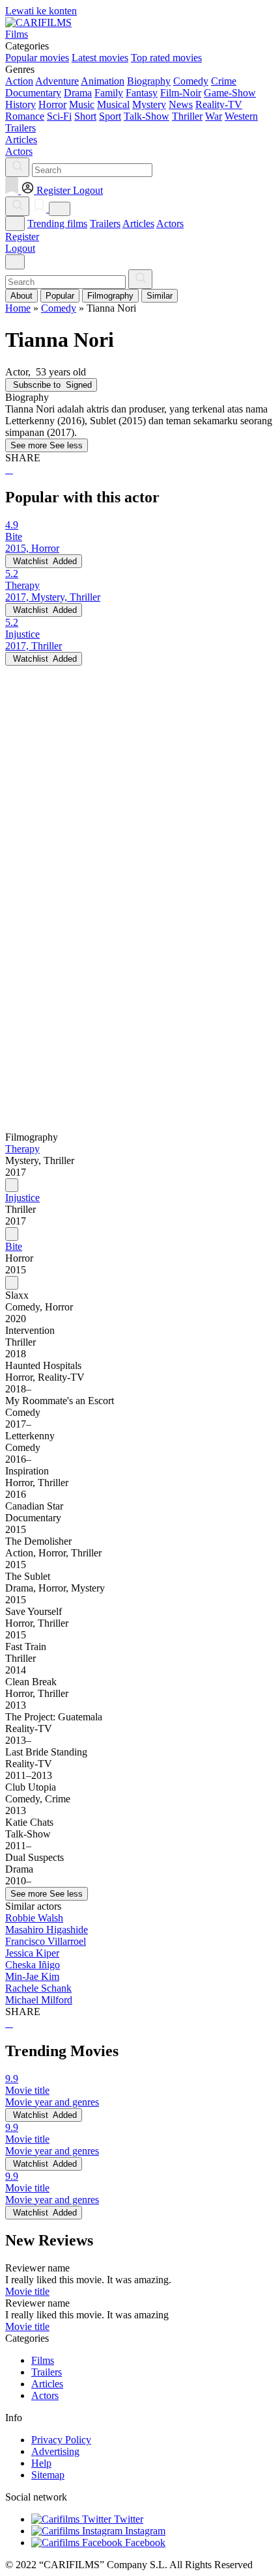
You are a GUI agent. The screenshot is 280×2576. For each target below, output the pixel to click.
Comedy (191, 81)
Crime (224, 81)
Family (109, 93)
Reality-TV (219, 104)
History (21, 104)
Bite (14, 1246)
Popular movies (37, 58)
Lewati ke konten (41, 11)
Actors (170, 224)
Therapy (22, 1149)
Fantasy (142, 93)
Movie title (27, 2291)
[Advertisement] (140, 806)
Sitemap (48, 2475)
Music (82, 104)
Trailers (105, 224)
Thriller (187, 116)
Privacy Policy (61, 2440)
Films (43, 2360)
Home (18, 308)
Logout (20, 248)
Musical (113, 104)
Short (85, 116)
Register (22, 237)
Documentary (33, 93)
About (21, 296)
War (214, 116)
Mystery (149, 104)
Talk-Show (147, 116)
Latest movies (100, 58)
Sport (110, 116)
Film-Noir (181, 93)
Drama (78, 93)
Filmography (110, 296)
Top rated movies (166, 58)
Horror (52, 104)
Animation (103, 81)
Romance (25, 116)
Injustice (22, 1198)
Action (19, 81)
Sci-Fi (59, 116)
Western (241, 116)
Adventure (57, 81)
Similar (160, 296)
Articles (138, 224)
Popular (60, 296)
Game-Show (230, 93)
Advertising (55, 2451)
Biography (149, 81)
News (181, 104)
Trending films (57, 224)
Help (41, 2463)
